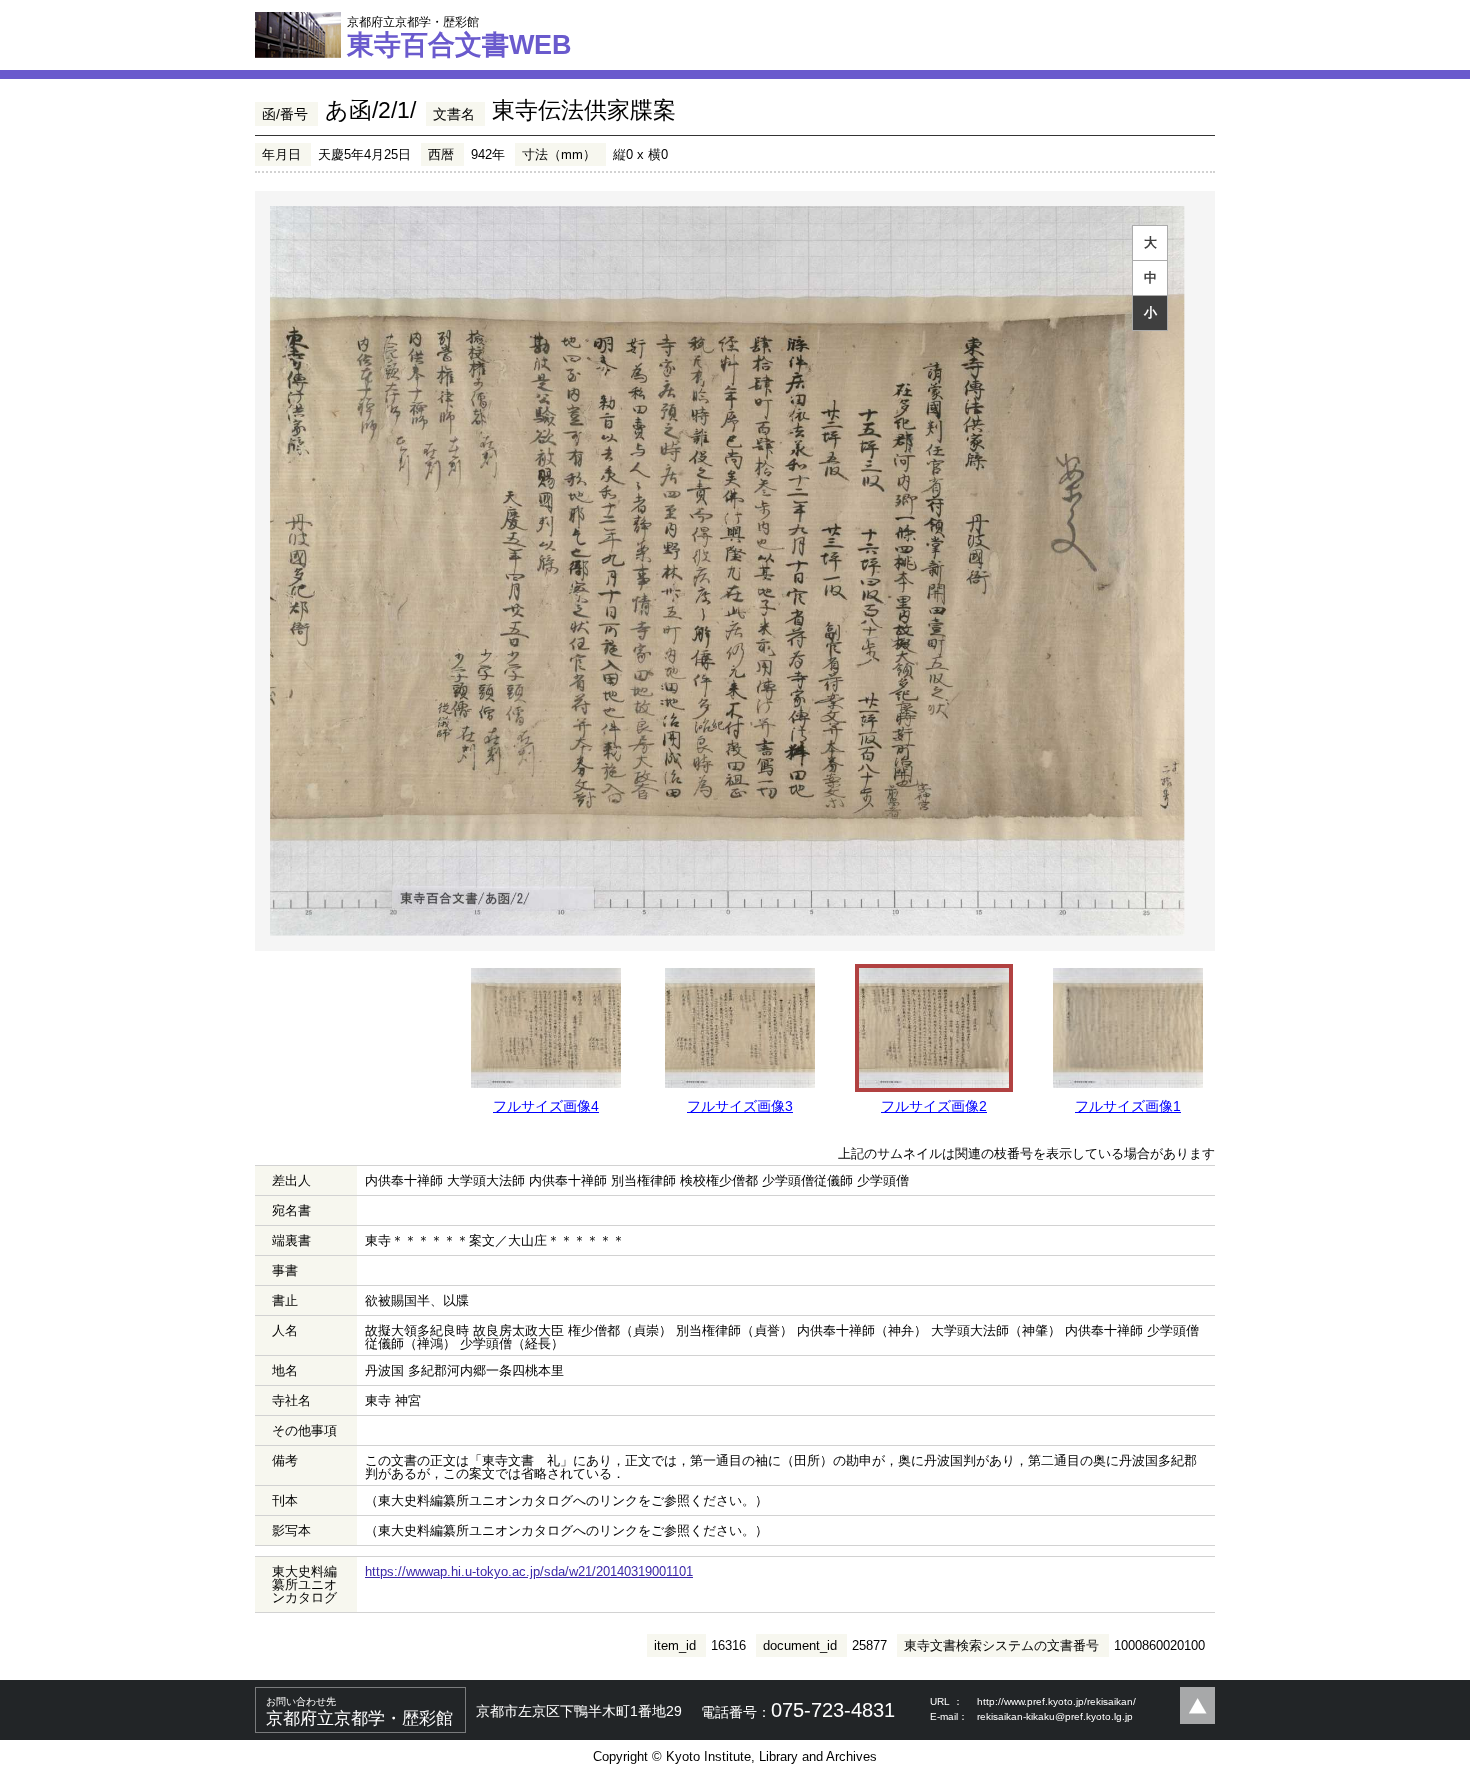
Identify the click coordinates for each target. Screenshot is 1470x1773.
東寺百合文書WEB (459, 37)
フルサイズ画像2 (934, 1106)
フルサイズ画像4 (546, 1106)
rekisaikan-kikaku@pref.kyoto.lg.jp (1055, 1716)
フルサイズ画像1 (1128, 1106)
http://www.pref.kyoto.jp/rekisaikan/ (1056, 1701)
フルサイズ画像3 (740, 1106)
